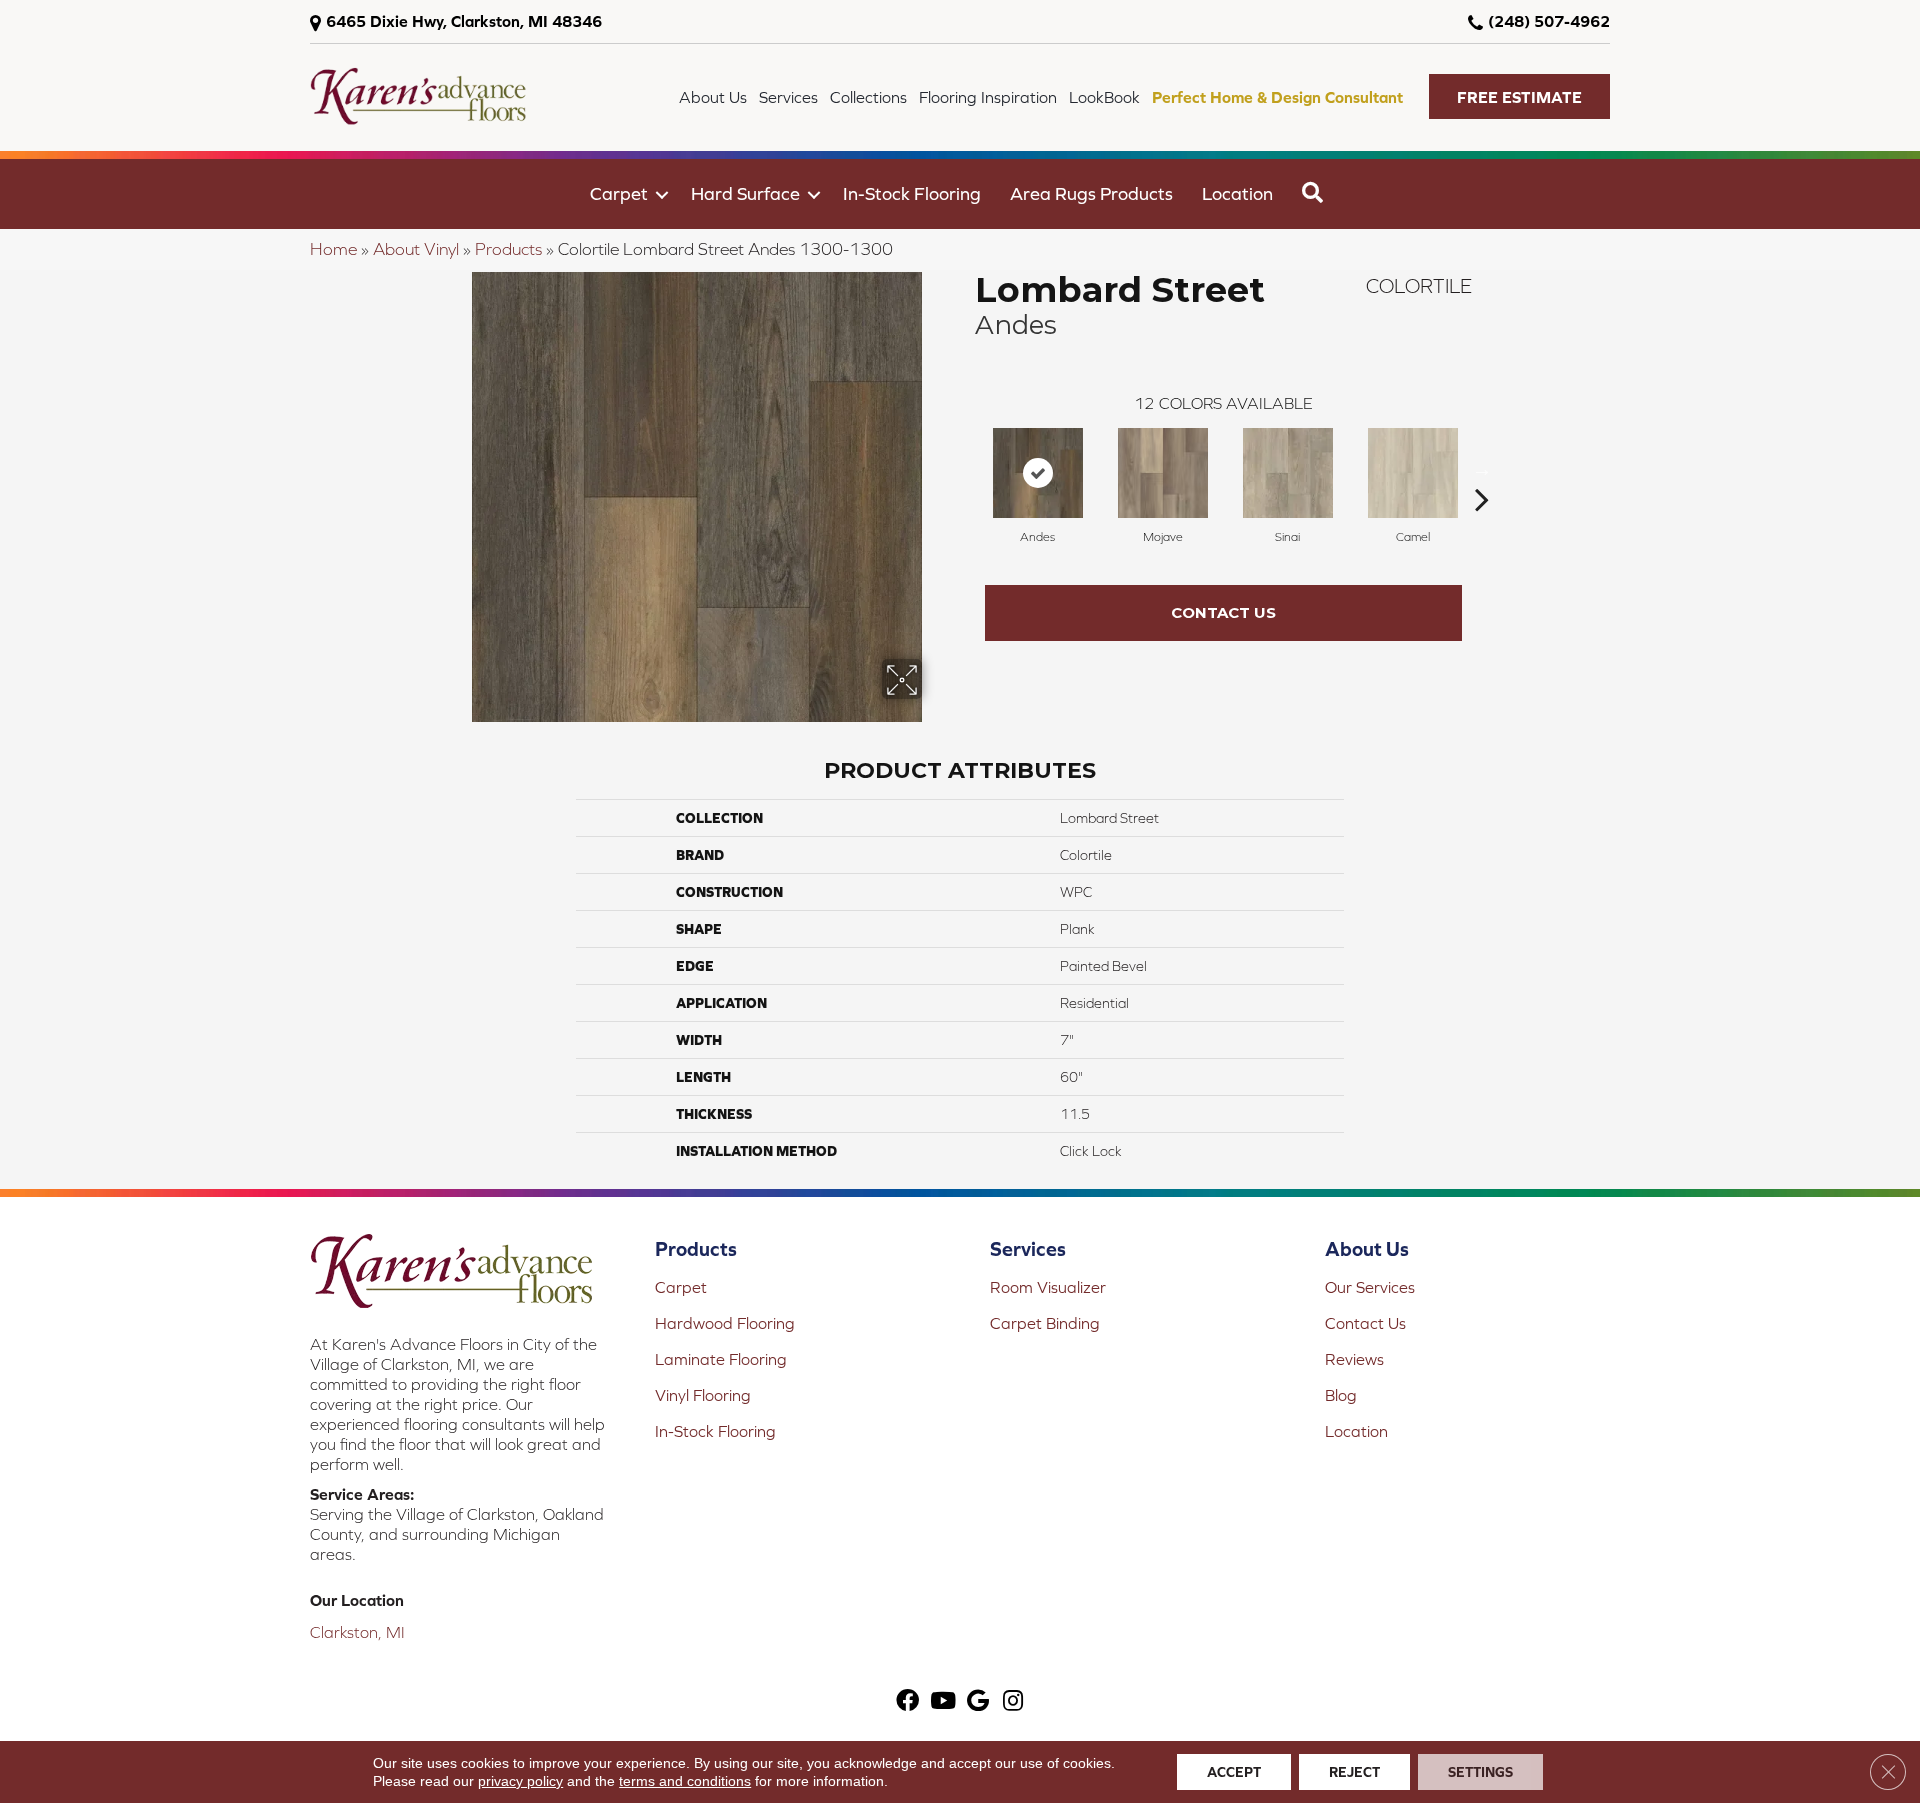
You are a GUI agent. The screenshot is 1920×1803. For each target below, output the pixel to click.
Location (1237, 193)
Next (1482, 469)
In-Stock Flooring (912, 193)
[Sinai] (1288, 473)
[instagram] (1013, 1702)
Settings (1480, 1772)
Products (508, 249)
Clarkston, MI (357, 1632)
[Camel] (1413, 473)
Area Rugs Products (1091, 193)
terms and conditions (685, 1781)
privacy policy (520, 1781)
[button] (1519, 96)
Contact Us (1223, 612)
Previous (965, 469)
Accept (1234, 1772)
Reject (1354, 1772)
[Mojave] (1163, 473)
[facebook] (907, 1702)
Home (333, 249)
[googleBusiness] (978, 1702)
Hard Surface (745, 193)
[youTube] (943, 1702)
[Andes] (1038, 473)
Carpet (619, 193)
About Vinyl (416, 249)
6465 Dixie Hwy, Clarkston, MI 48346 (464, 21)
